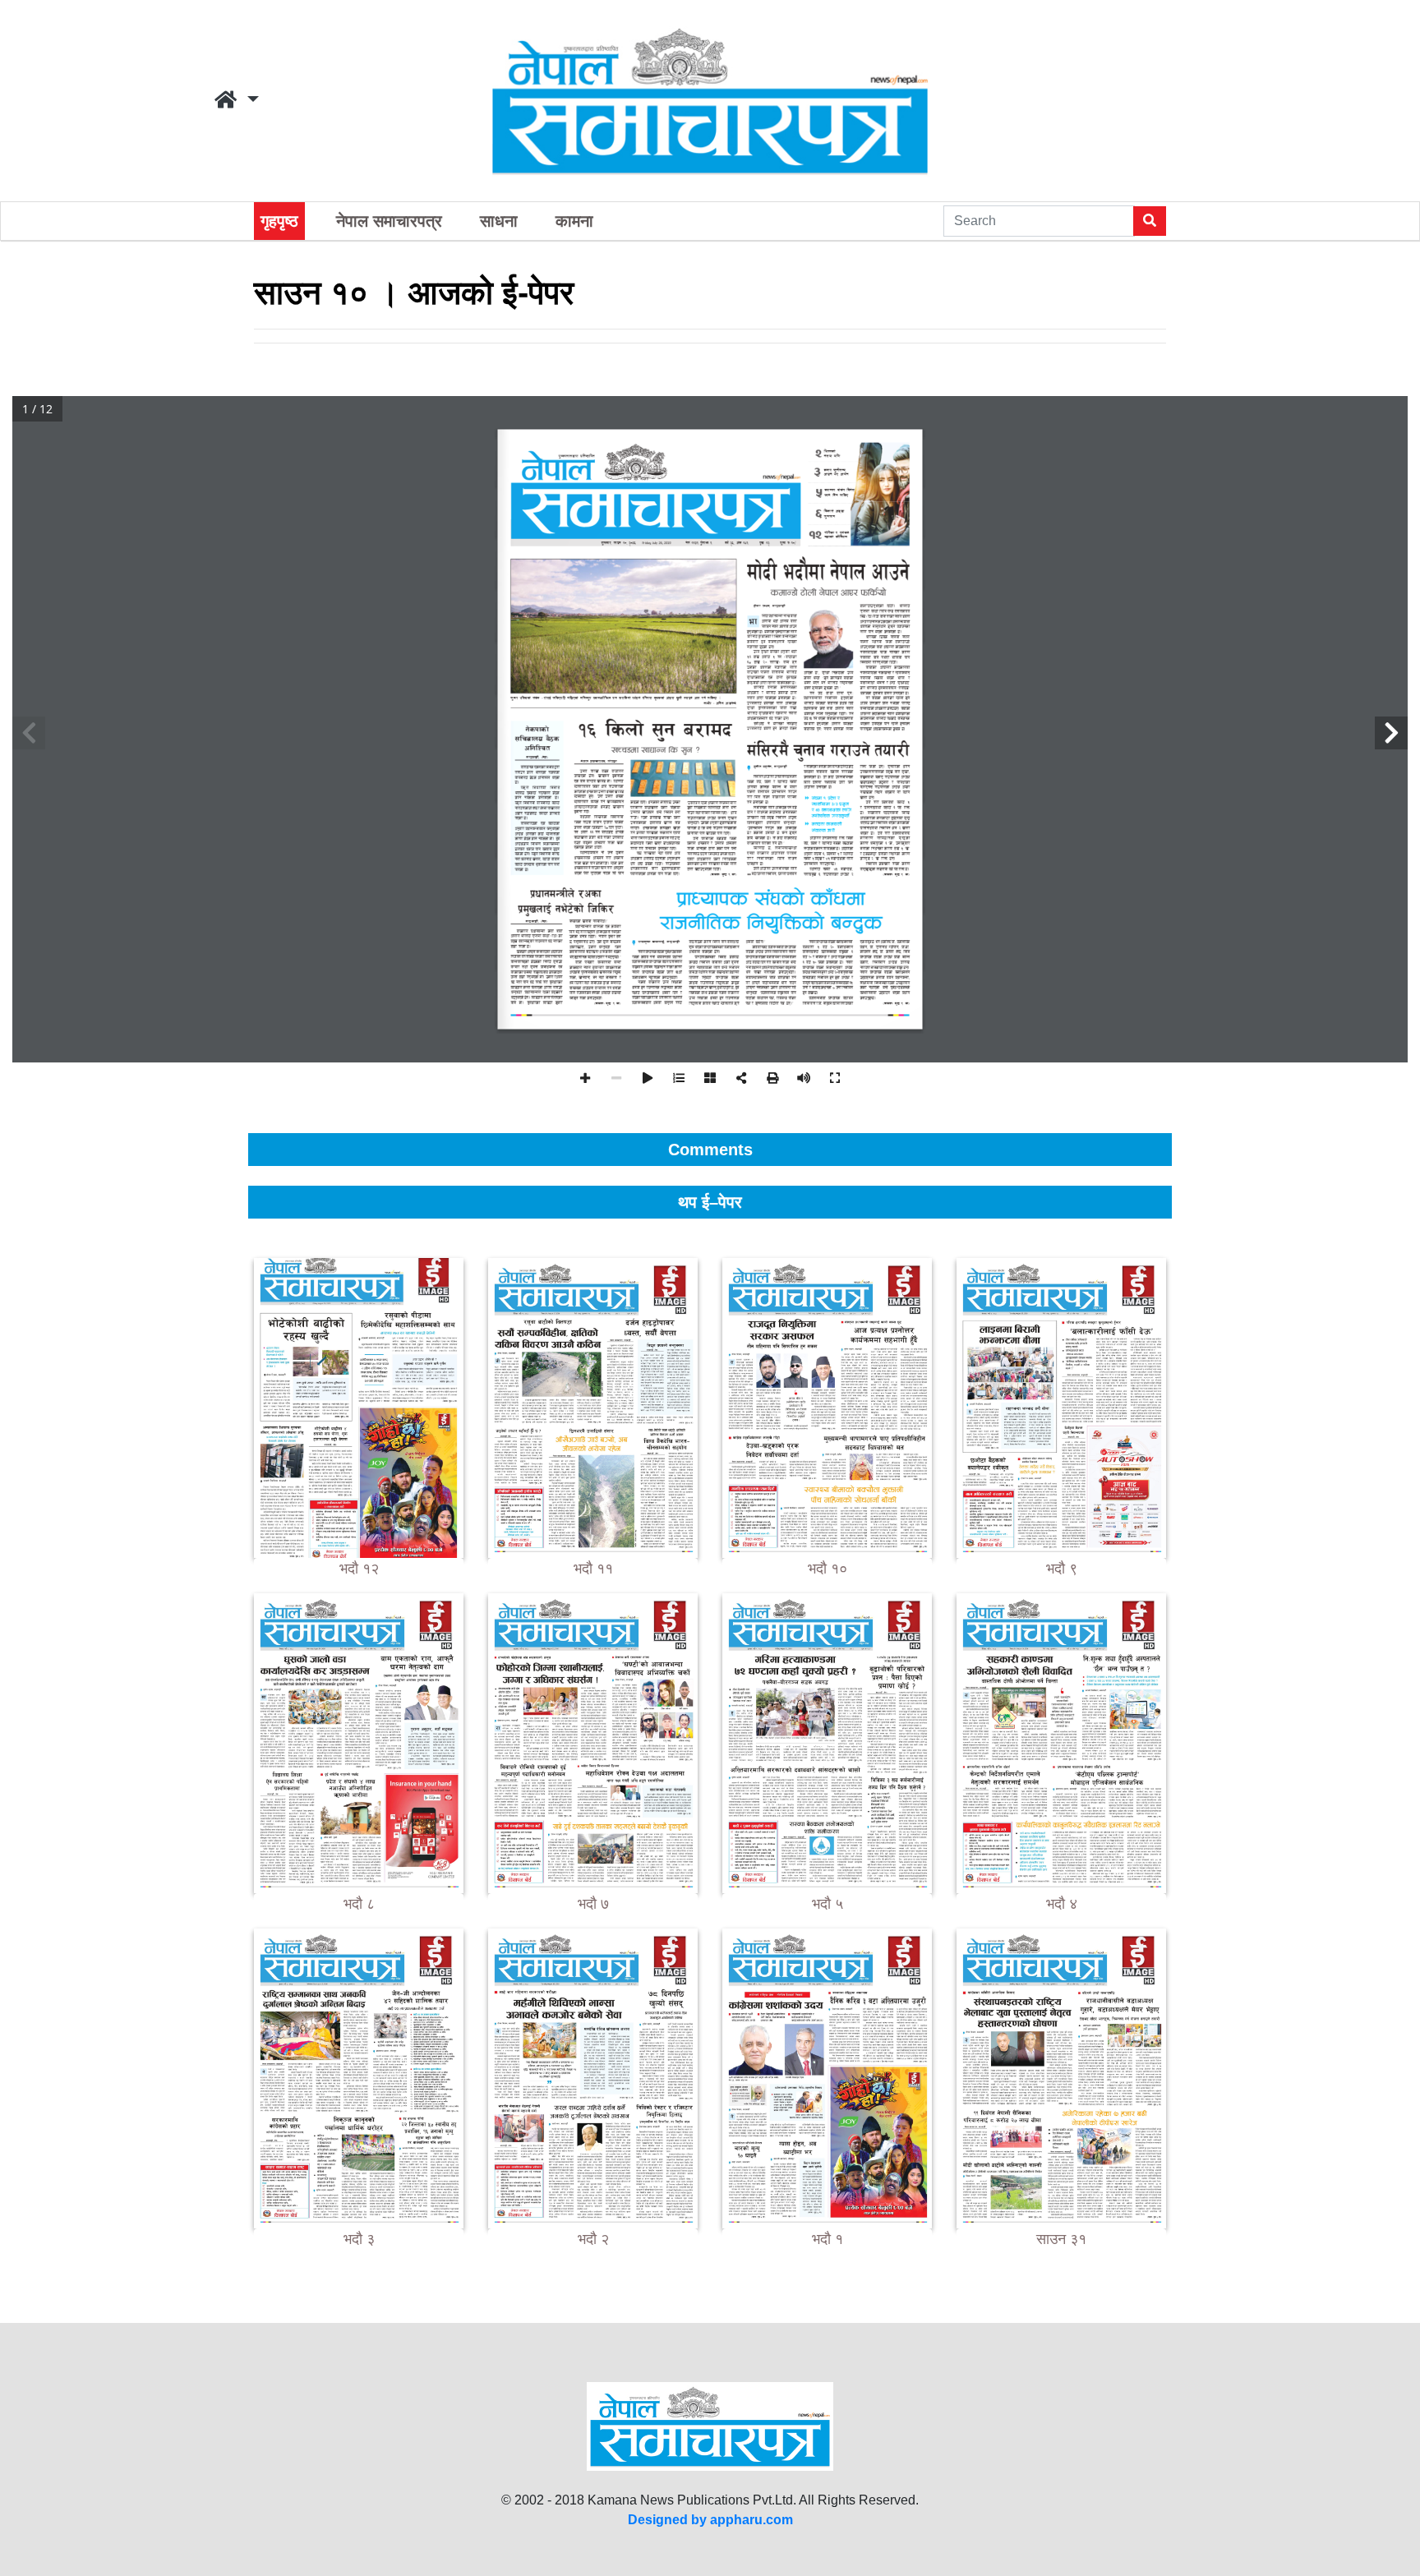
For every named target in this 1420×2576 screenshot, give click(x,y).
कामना (574, 221)
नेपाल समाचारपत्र (389, 221)
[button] (237, 100)
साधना (499, 221)
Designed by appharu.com (710, 2520)
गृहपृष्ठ (279, 221)
